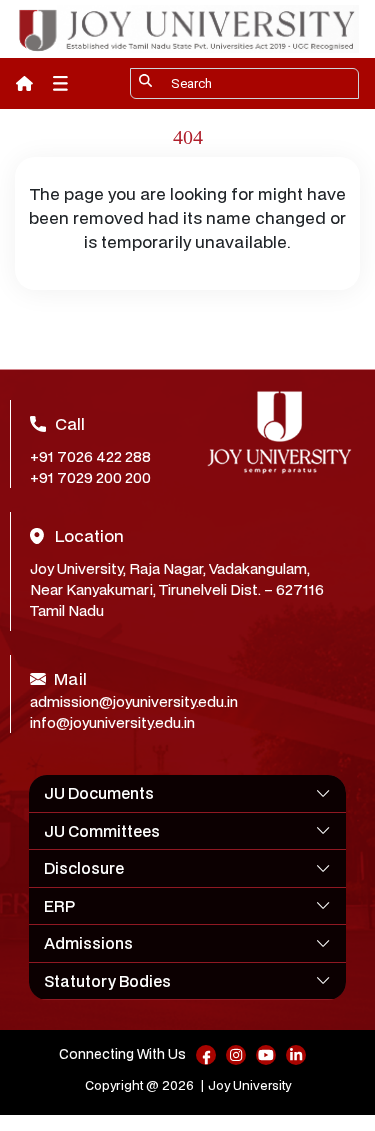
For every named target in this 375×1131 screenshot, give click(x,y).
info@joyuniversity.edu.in (112, 722)
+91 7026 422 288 (90, 456)
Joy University (249, 1085)
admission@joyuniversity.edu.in (134, 701)
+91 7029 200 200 (90, 477)
